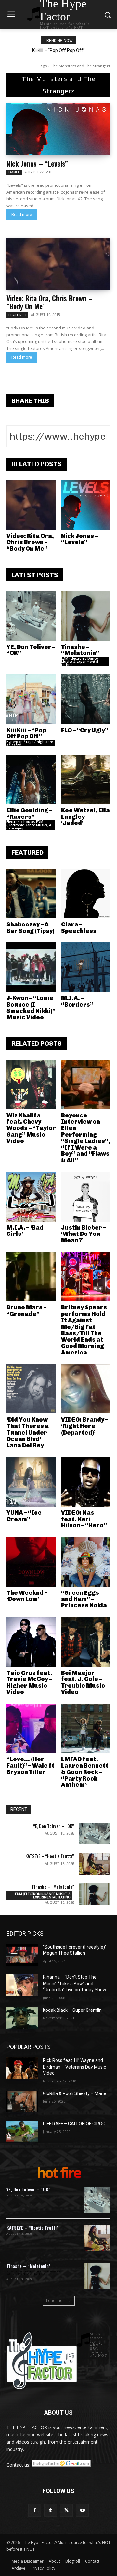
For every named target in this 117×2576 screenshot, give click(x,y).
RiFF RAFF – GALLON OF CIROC (74, 2124)
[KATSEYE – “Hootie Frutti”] (95, 1864)
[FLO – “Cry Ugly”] (86, 699)
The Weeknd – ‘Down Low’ (27, 1596)
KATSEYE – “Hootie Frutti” (50, 1856)
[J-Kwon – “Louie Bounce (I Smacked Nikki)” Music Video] (31, 967)
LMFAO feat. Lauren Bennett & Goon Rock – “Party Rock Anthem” (85, 1772)
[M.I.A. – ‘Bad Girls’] (31, 1197)
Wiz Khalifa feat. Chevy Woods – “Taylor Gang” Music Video (31, 1128)
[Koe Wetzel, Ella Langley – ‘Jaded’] (86, 779)
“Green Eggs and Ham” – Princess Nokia (84, 1599)
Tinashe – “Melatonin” (80, 650)
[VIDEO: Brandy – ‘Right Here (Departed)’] (86, 1389)
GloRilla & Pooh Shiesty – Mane (75, 2093)
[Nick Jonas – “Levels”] (58, 129)
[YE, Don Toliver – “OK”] (31, 616)
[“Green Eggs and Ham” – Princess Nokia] (86, 1562)
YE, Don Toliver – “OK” (31, 650)
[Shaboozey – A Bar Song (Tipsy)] (31, 894)
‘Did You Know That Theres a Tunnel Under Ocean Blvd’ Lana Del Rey (28, 1432)
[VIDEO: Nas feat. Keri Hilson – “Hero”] (86, 1482)
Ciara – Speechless (79, 928)
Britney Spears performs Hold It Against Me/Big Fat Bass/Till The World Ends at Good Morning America (84, 1330)
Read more (22, 215)
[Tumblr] (51, 2510)
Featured (17, 315)
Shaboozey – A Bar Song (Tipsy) (30, 928)
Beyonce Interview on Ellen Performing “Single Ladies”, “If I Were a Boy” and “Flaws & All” (86, 1138)
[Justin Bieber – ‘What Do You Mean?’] (86, 1197)
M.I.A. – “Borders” (77, 1001)
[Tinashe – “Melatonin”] (86, 616)
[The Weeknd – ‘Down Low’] (31, 1562)
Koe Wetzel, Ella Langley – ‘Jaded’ (85, 817)
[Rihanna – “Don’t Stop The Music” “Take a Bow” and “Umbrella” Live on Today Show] (22, 1985)
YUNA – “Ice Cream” (24, 1516)
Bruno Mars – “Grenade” (26, 1311)
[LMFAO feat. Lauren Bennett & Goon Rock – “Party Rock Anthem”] (86, 1729)
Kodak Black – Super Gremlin (72, 2010)
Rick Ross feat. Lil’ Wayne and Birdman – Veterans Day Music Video (74, 2067)
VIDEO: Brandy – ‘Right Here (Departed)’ (85, 1426)
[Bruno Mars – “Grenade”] (31, 1277)
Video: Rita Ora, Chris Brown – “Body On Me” (50, 302)
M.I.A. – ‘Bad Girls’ (25, 1231)
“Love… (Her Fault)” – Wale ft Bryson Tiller (31, 1766)
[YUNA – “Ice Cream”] (31, 1482)
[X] (66, 2510)
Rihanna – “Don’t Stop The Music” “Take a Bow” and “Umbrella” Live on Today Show (75, 1983)
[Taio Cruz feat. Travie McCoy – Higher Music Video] (31, 1642)
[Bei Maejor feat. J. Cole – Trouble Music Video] (86, 1642)
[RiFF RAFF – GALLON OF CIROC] (22, 2132)
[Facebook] (35, 2510)
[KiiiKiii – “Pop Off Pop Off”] (31, 699)
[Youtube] (82, 2510)
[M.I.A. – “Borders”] (86, 967)
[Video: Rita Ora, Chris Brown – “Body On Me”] (58, 264)
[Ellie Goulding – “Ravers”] (31, 779)
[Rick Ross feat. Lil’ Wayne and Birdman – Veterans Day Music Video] (22, 2068)
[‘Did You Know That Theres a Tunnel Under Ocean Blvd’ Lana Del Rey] (31, 1389)
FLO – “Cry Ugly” (85, 730)
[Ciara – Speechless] (86, 894)
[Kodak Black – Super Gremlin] (22, 2018)
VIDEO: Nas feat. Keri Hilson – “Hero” (84, 1519)
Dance (14, 172)
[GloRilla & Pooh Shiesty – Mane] (22, 2101)
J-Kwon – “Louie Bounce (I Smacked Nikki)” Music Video (31, 1008)
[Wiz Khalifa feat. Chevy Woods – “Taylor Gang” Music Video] (31, 1085)
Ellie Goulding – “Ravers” (29, 814)
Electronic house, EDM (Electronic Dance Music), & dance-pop (29, 825)
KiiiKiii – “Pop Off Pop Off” (58, 50)
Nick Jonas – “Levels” (37, 163)
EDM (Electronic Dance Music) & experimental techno (80, 662)
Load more (56, 2301)
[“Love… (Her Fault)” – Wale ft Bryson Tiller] (31, 1729)
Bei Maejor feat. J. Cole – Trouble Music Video (83, 1682)
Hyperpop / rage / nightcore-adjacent (30, 743)
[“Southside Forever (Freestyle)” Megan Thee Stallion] (22, 1955)
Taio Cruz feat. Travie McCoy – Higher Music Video (29, 1682)
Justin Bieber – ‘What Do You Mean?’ (84, 1234)
